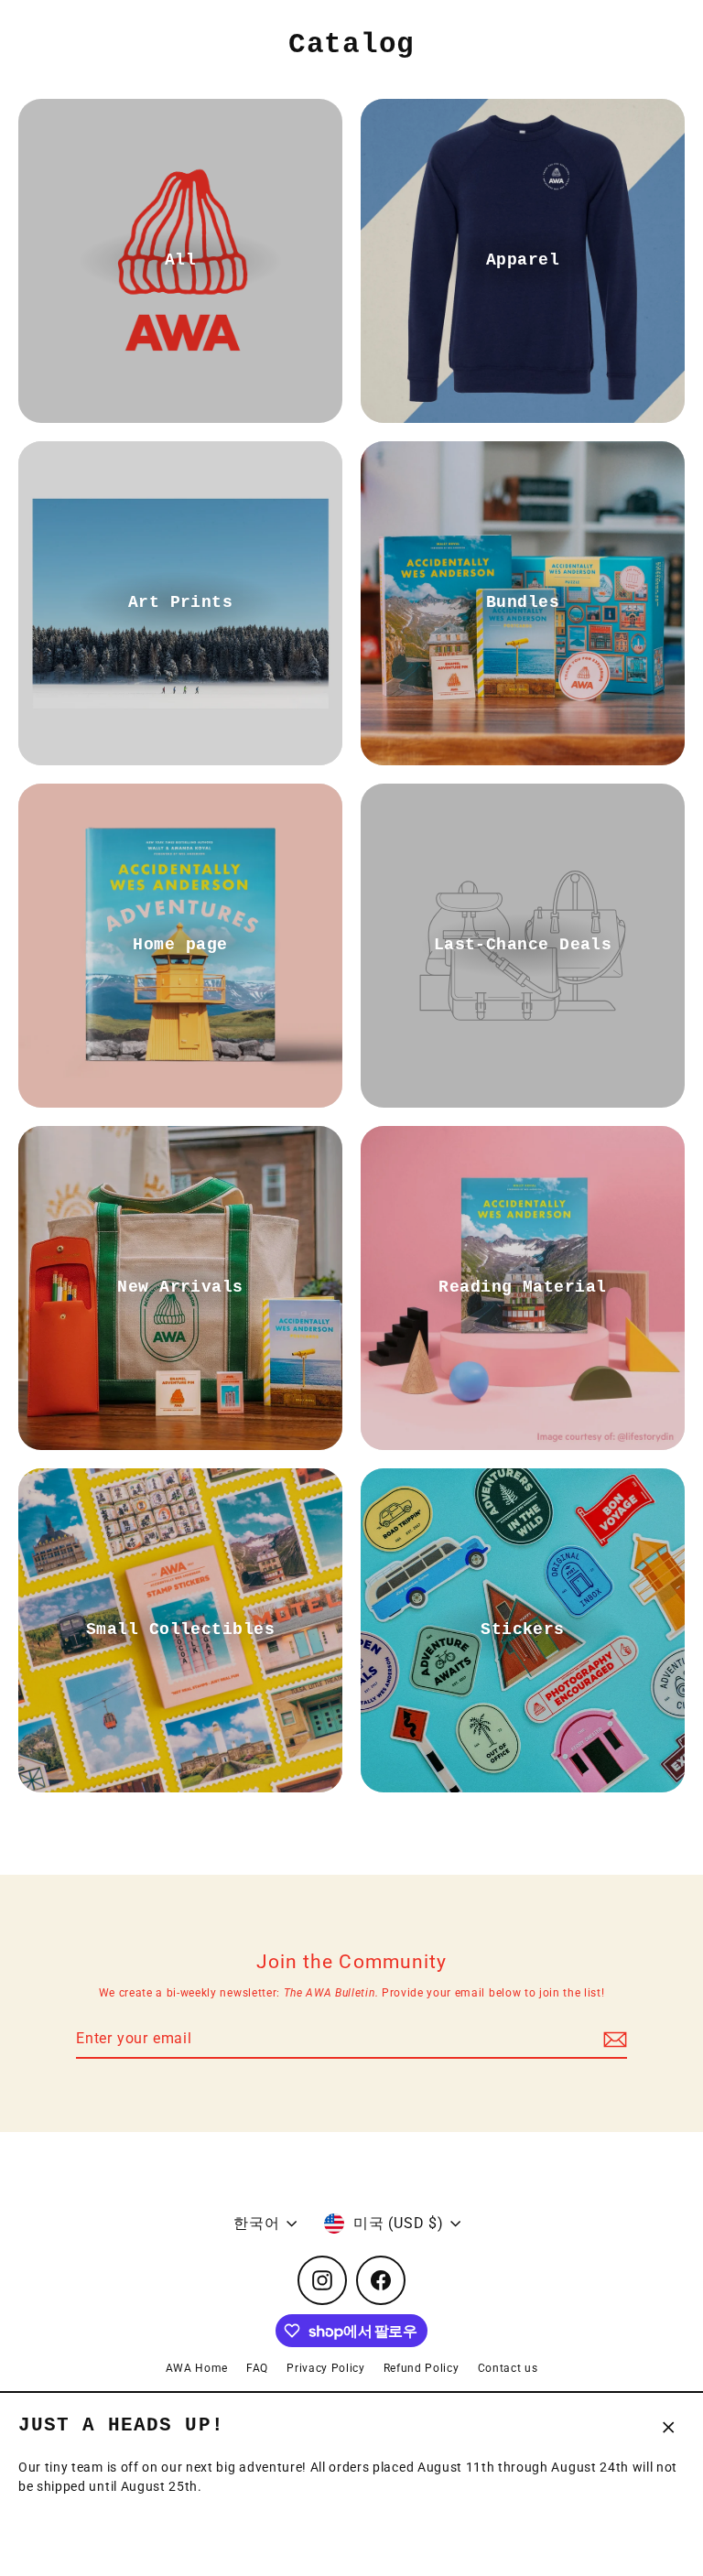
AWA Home (197, 2368)
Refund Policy (422, 2368)
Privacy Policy (326, 2368)
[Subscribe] (612, 2040)
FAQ (257, 2368)
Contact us (508, 2368)
